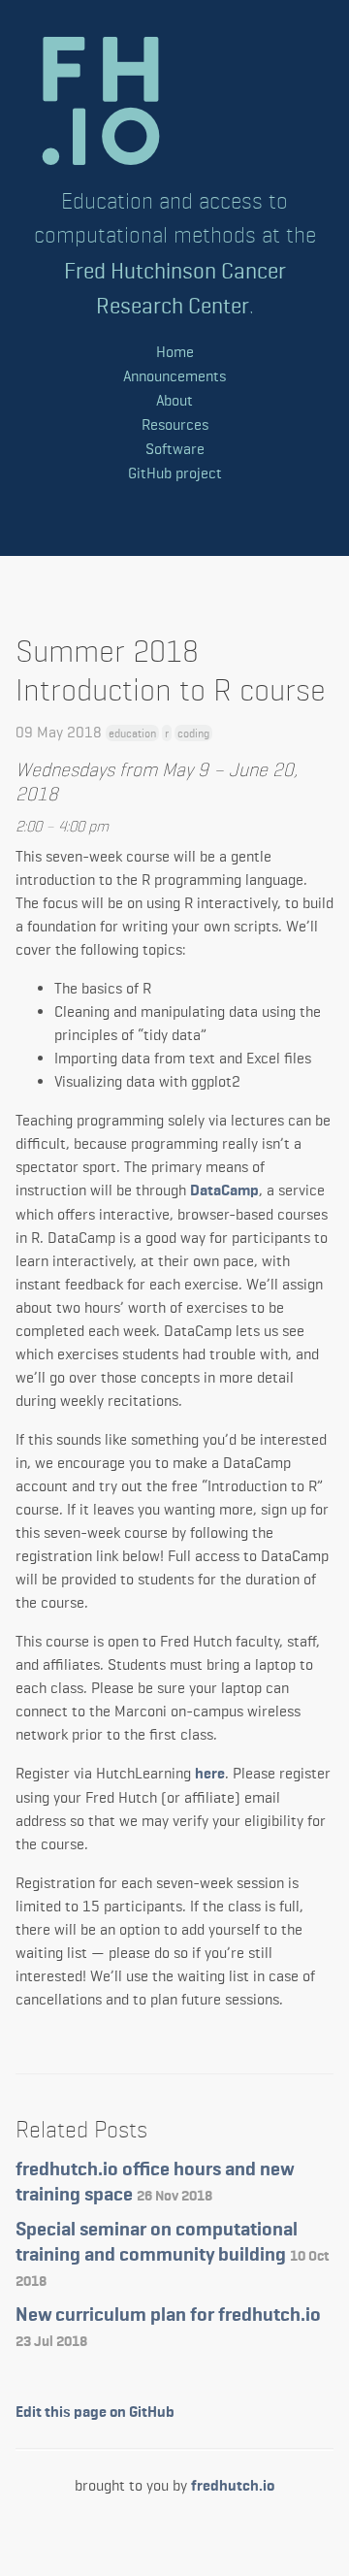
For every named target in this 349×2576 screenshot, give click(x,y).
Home (175, 352)
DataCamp (224, 1191)
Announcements (174, 376)
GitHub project (175, 473)
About (174, 400)
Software (175, 449)
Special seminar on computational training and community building (172, 2254)
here (210, 1775)
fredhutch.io (233, 2487)
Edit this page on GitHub (95, 2413)
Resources (175, 424)
